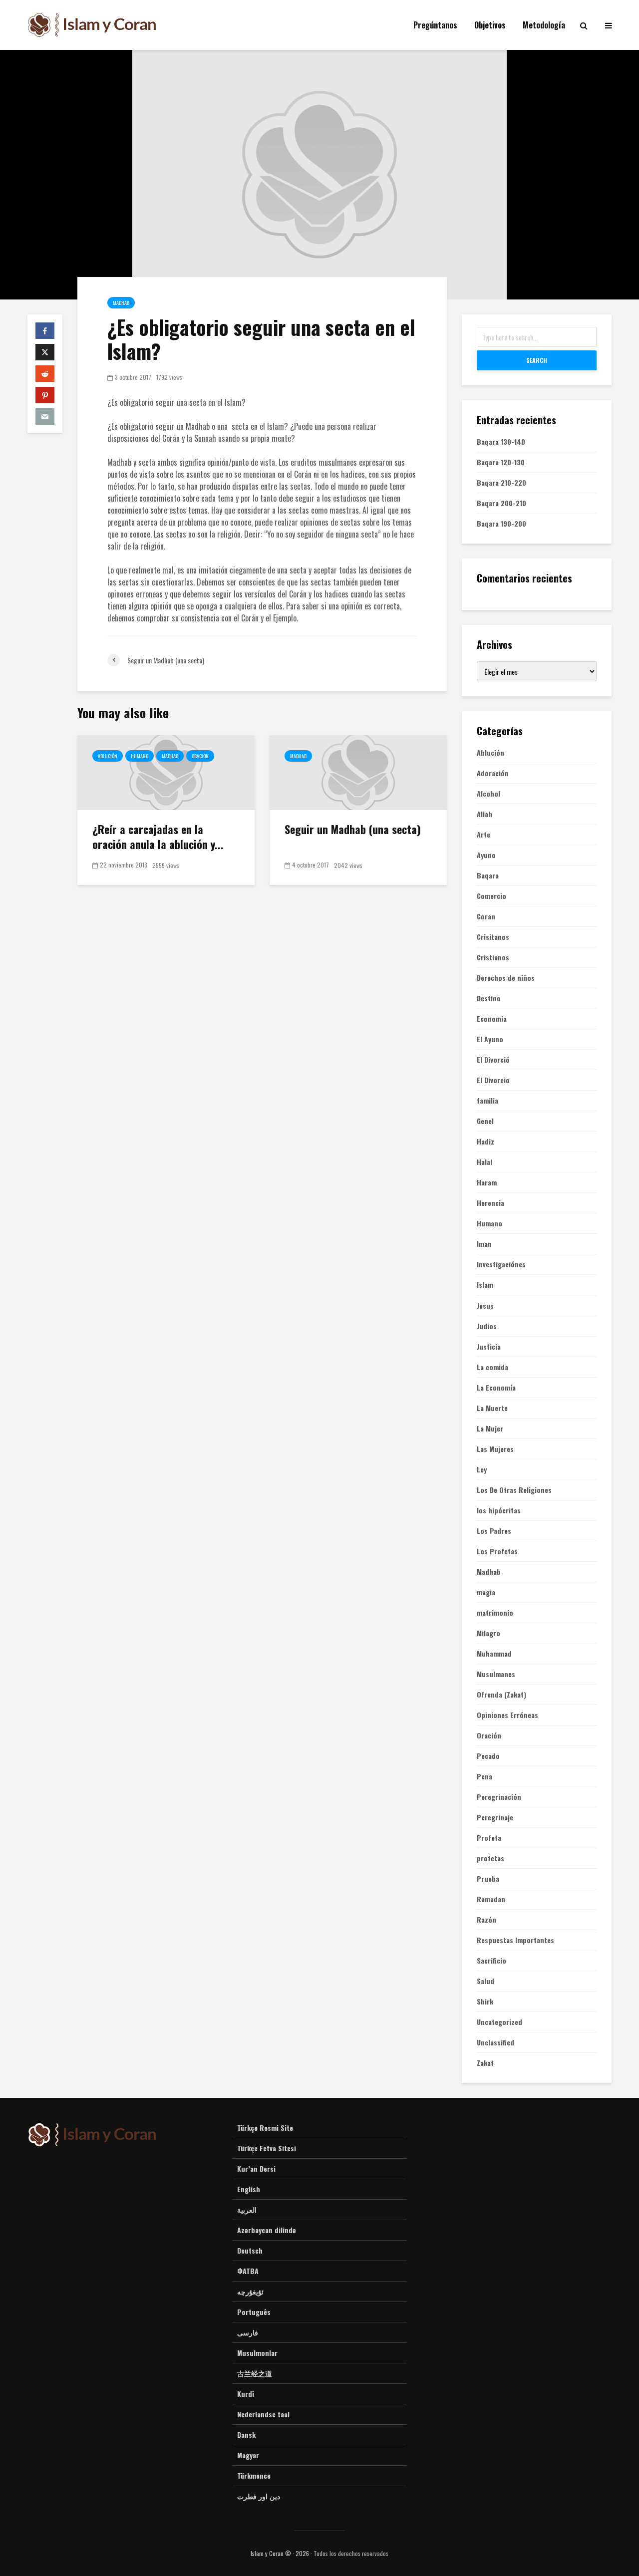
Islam (485, 1285)
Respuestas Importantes (515, 1940)
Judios (487, 1326)
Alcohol (488, 794)
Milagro (488, 1633)
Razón (486, 1920)
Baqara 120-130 (501, 462)
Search (537, 360)
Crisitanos (493, 937)
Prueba (488, 1879)
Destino (489, 998)
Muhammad (494, 1654)
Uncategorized (499, 2022)
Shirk (485, 2002)
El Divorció (493, 1060)
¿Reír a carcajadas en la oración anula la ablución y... (158, 837)
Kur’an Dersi (256, 2168)
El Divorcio (493, 1080)
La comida (492, 1367)
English (249, 2189)
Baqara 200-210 (501, 503)
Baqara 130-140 (501, 441)
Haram (487, 1182)
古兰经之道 (255, 2373)
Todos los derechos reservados (351, 2553)
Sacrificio (491, 1961)
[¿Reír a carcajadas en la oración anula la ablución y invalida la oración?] (166, 772)
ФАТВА (248, 2271)
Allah (484, 814)
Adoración (493, 773)
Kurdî (246, 2394)
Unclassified (495, 2042)
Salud (485, 1981)
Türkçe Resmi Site (265, 2128)
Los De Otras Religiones (514, 1490)
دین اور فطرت (259, 2496)
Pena (484, 1776)
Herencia (490, 1203)
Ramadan (491, 1899)
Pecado (488, 1756)
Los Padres (494, 1531)
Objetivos (490, 25)
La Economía (496, 1388)
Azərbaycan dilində (267, 2230)
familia (487, 1101)
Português (254, 2312)
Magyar (248, 2455)
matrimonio (495, 1613)
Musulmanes (496, 1674)
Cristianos (493, 957)
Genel (485, 1121)
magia (486, 1592)
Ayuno (486, 855)
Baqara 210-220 (501, 482)
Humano (140, 756)
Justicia (489, 1347)
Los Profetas (497, 1551)
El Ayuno (490, 1039)
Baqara (488, 875)
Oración (200, 756)
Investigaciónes (501, 1264)
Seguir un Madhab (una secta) (353, 829)
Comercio (491, 896)
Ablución (108, 756)
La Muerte (492, 1408)
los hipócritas (499, 1510)
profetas (490, 1858)
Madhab (121, 303)
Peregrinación (499, 1797)
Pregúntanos (435, 25)
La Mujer (490, 1429)
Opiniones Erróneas (507, 1715)
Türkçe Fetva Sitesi (267, 2148)
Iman (484, 1244)
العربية (247, 2209)
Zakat (485, 2063)
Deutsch (250, 2250)
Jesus (485, 1306)
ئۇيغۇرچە (250, 2291)
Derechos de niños (506, 978)
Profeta (489, 1838)
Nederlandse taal (263, 2414)
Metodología (544, 25)
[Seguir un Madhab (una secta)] (358, 772)
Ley (482, 1469)
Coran (486, 916)
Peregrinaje (495, 1817)
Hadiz (485, 1142)
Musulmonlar (257, 2353)
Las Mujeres (495, 1449)
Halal (484, 1162)
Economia (492, 1019)
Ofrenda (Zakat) (501, 1695)
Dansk (246, 2434)
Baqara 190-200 (501, 523)
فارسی (248, 2332)
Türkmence (254, 2475)
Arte (483, 835)
